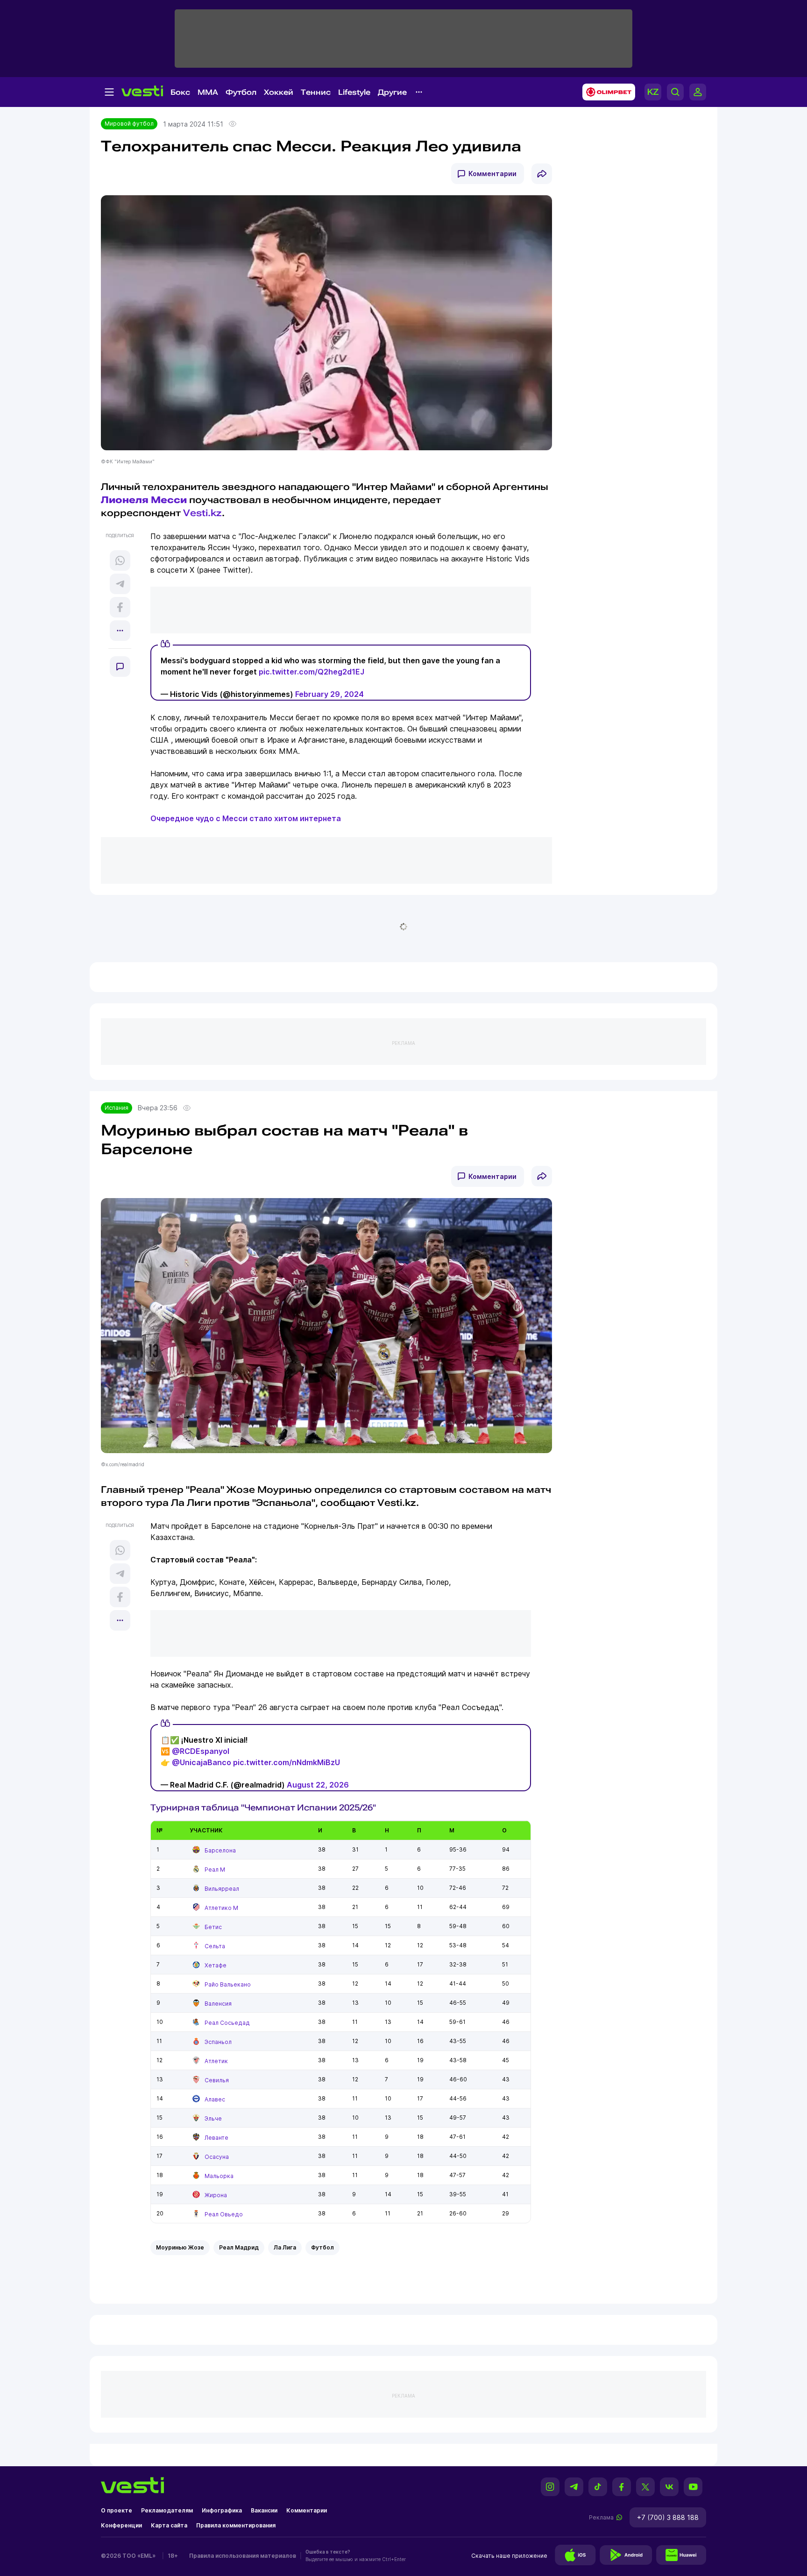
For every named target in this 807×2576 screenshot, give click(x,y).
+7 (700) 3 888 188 (668, 2517)
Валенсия (218, 2004)
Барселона (220, 1850)
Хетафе (216, 1965)
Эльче (213, 2118)
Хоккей (279, 92)
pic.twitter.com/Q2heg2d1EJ (311, 672)
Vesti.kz (202, 513)
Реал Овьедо (224, 2214)
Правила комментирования (236, 2525)
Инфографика (222, 2510)
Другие (392, 92)
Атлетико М (221, 1908)
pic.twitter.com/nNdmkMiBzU (287, 1762)
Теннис (316, 92)
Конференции (121, 2525)
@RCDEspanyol (201, 1751)
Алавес (215, 2099)
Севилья (217, 2080)
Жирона (216, 2195)
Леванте (216, 2138)
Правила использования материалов (243, 2556)
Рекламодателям (167, 2510)
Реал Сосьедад (227, 2023)
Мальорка (219, 2176)
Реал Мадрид (239, 2247)
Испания (117, 1108)
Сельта (215, 1946)
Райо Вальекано (228, 1984)
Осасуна (217, 2157)
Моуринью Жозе (180, 2247)
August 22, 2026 (318, 1785)
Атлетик (216, 2061)
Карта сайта (169, 2525)
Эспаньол (218, 2042)
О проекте (117, 2510)
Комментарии (492, 174)
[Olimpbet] (606, 92)
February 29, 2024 (329, 694)
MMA (208, 92)
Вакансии (264, 2510)
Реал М (215, 1870)
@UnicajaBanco (202, 1762)
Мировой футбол (129, 124)
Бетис (213, 1927)
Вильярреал (222, 1889)
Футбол (241, 92)
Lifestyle (354, 92)
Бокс (180, 92)
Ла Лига (285, 2247)
